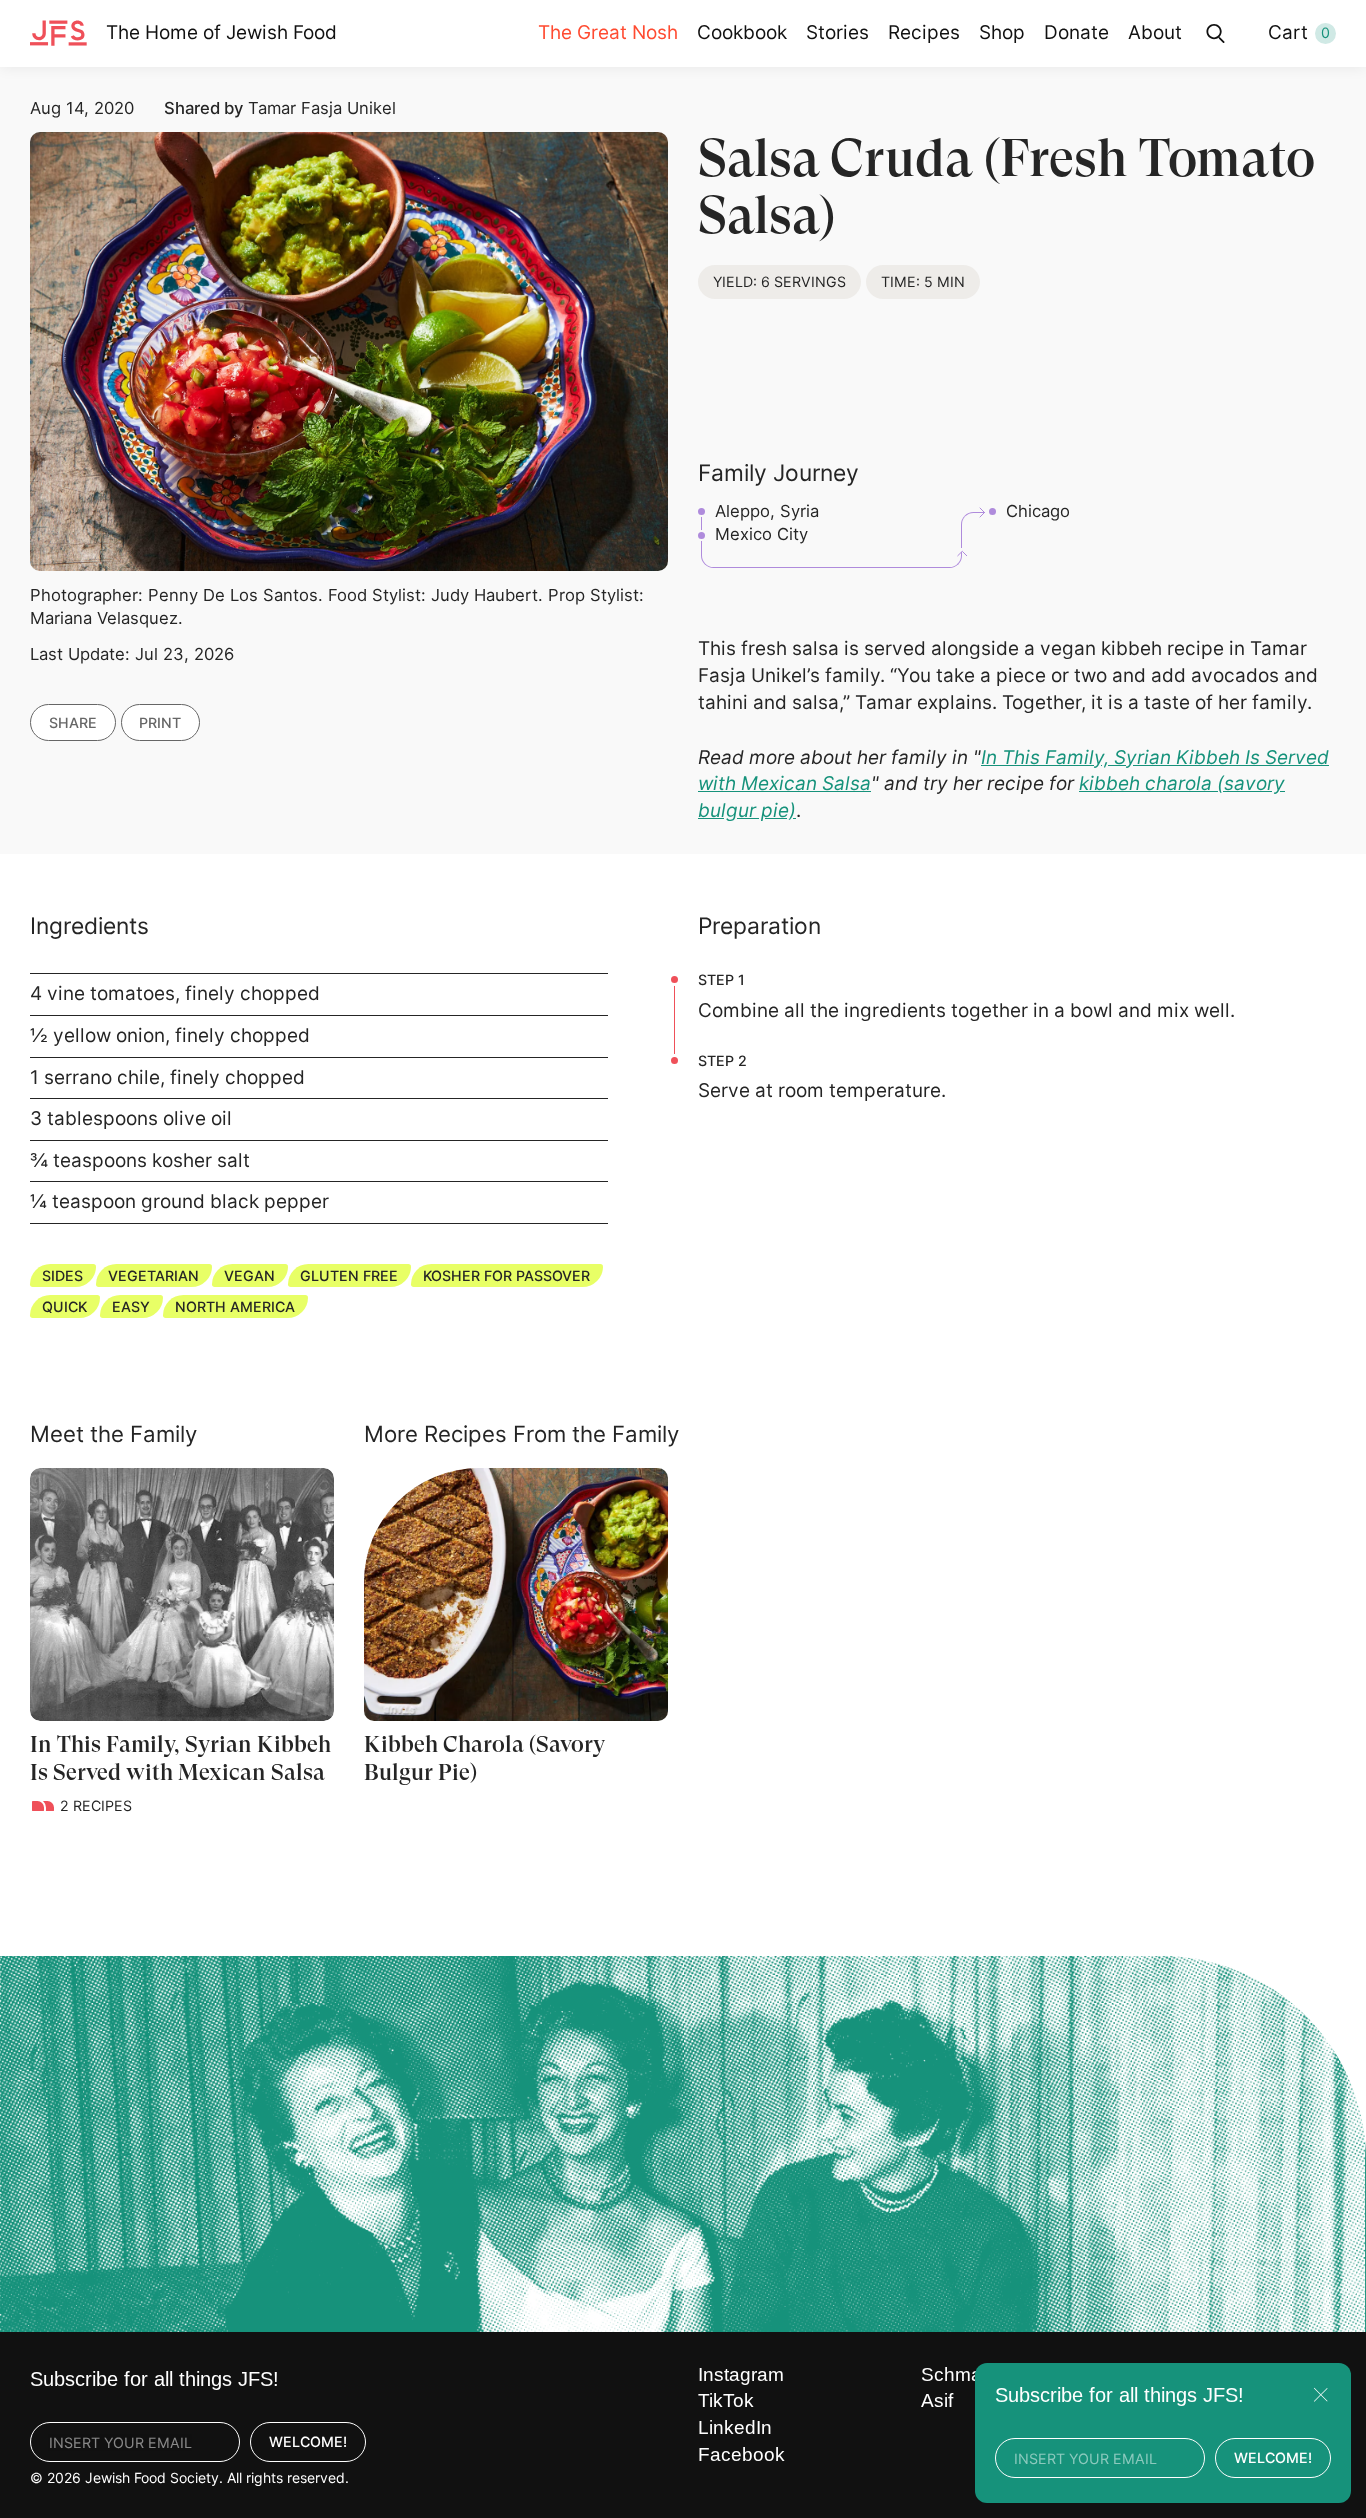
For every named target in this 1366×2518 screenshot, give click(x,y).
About (1155, 32)
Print (160, 721)
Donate (1076, 32)
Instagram (741, 2374)
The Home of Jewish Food (221, 32)
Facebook (741, 2454)
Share (73, 721)
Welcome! (308, 2441)
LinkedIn (735, 2427)
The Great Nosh (608, 32)
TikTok (726, 2400)
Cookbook (742, 32)
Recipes (924, 32)
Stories (837, 32)
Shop (1002, 32)
